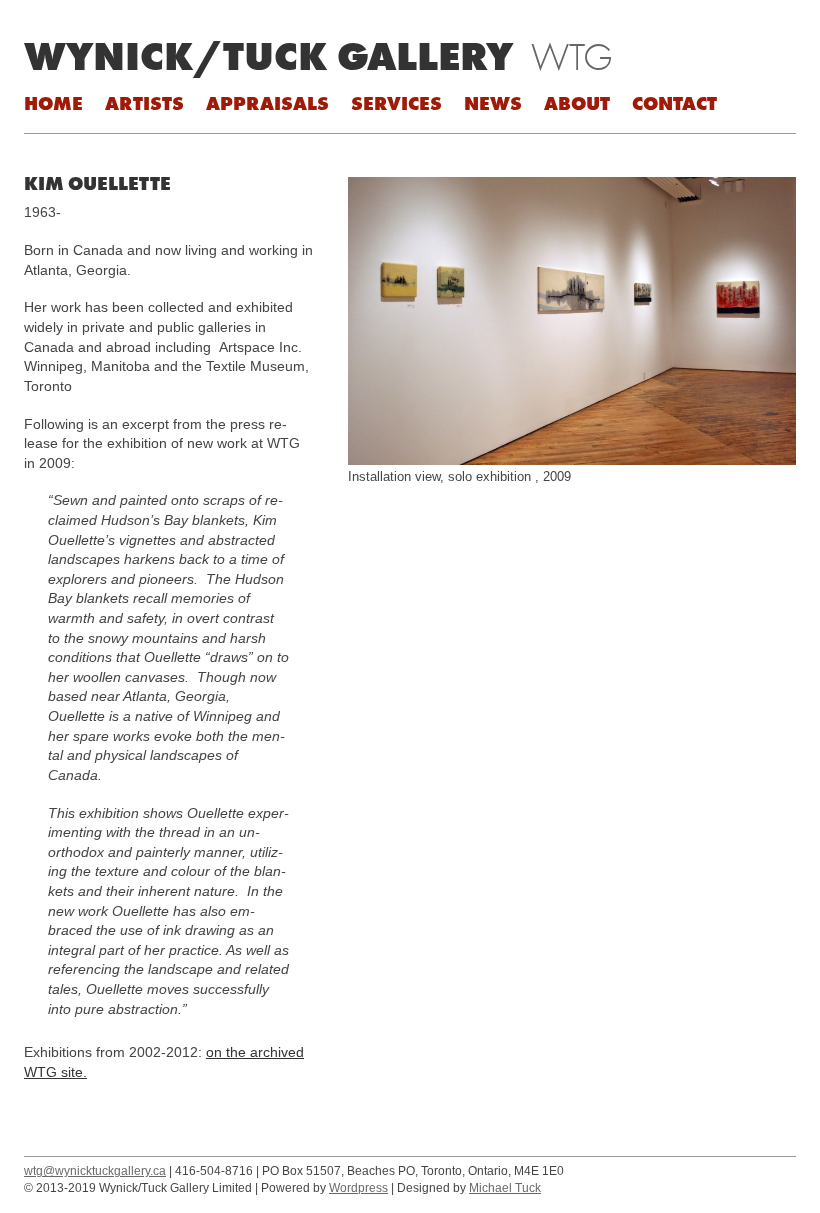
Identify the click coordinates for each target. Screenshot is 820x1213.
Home (53, 103)
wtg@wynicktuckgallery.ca (95, 1171)
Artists (144, 103)
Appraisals (267, 103)
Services (396, 103)
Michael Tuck (505, 1188)
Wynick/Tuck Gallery (268, 56)
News (493, 103)
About (577, 103)
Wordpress (358, 1188)
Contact (674, 103)
